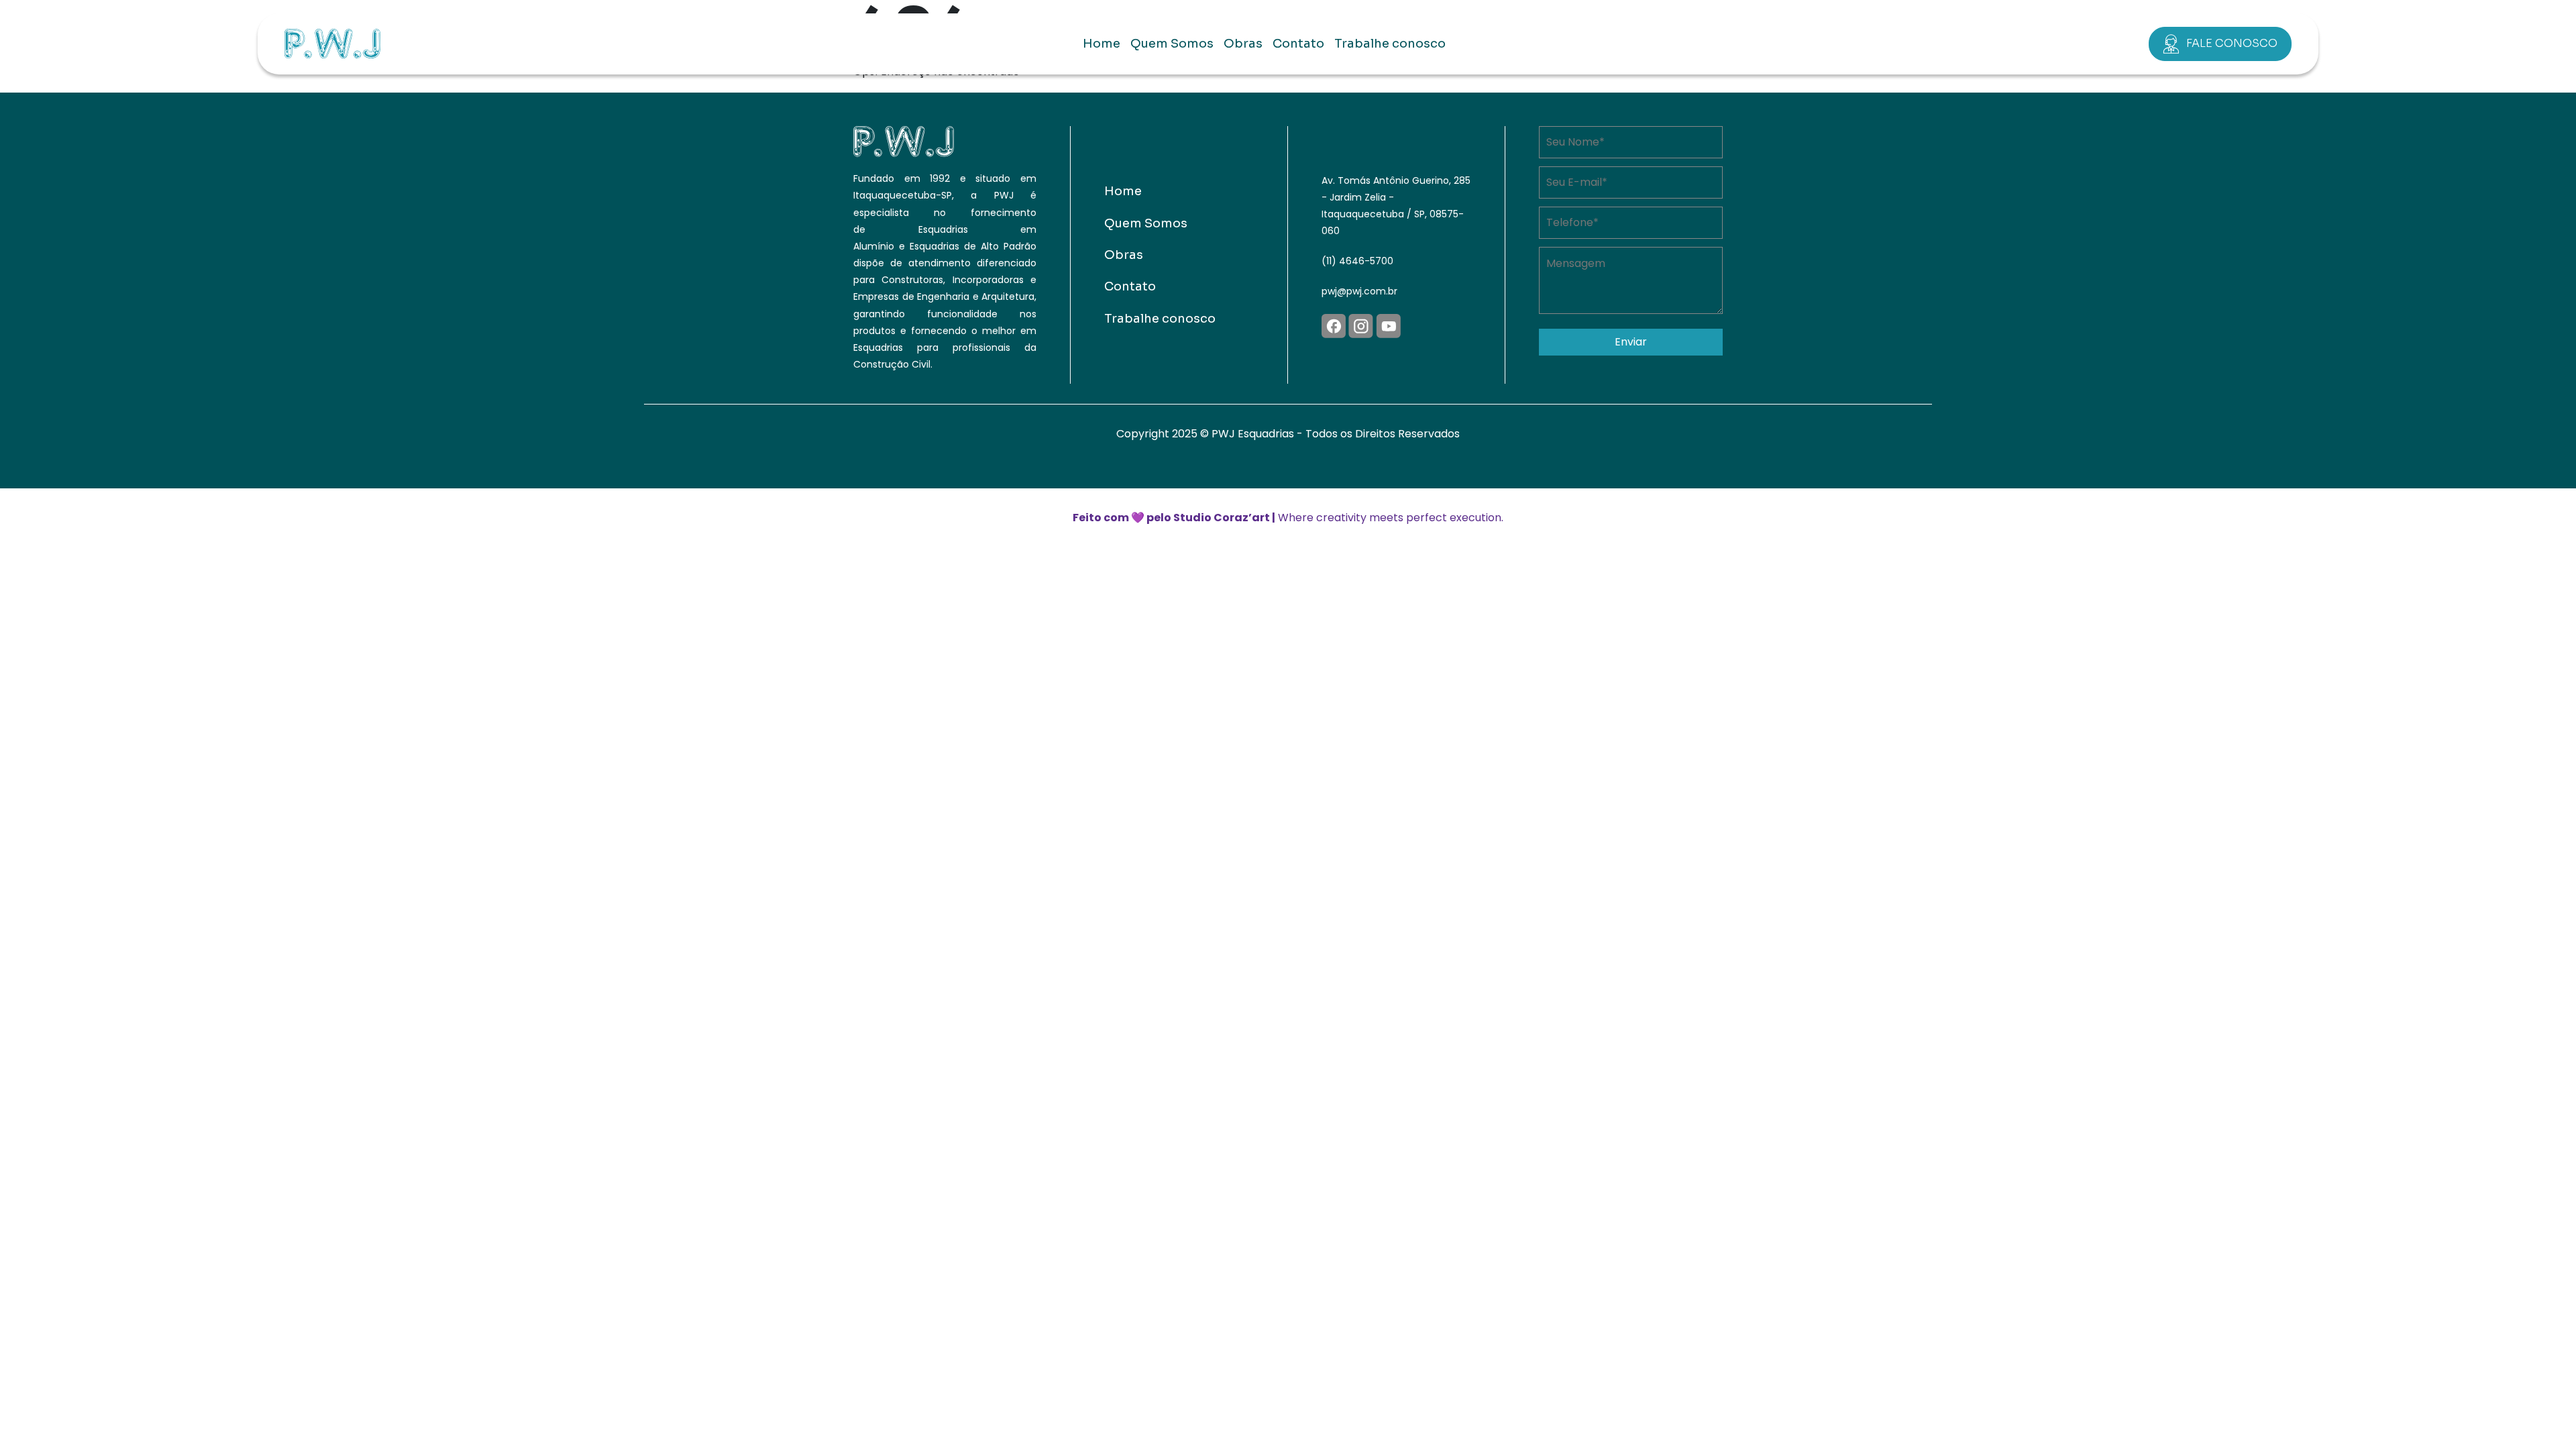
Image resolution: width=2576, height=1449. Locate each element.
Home (1102, 44)
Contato (1298, 44)
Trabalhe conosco (1390, 44)
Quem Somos (1172, 44)
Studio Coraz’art (1222, 518)
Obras (1243, 44)
